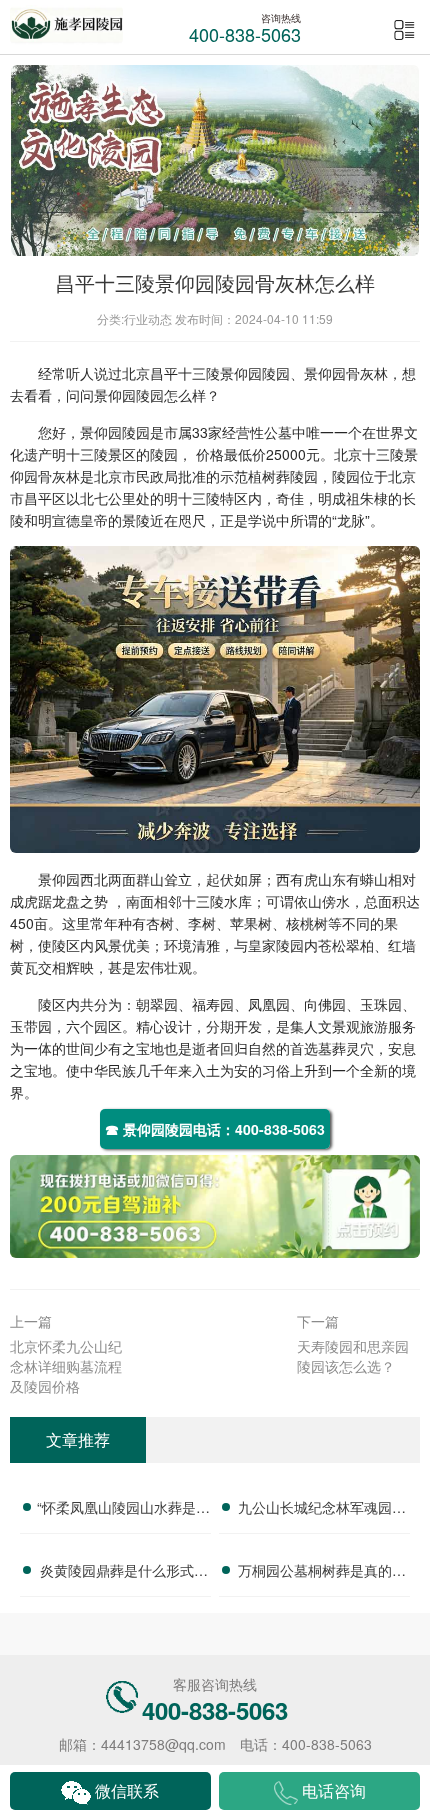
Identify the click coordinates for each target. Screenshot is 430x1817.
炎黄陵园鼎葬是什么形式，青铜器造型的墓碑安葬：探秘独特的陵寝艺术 (124, 1573)
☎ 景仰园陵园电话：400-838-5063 (215, 1129)
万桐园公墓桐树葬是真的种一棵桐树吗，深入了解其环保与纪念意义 (322, 1573)
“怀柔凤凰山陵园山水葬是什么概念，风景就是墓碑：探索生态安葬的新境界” (123, 1510)
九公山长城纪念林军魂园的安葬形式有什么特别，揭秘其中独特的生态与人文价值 (322, 1510)
